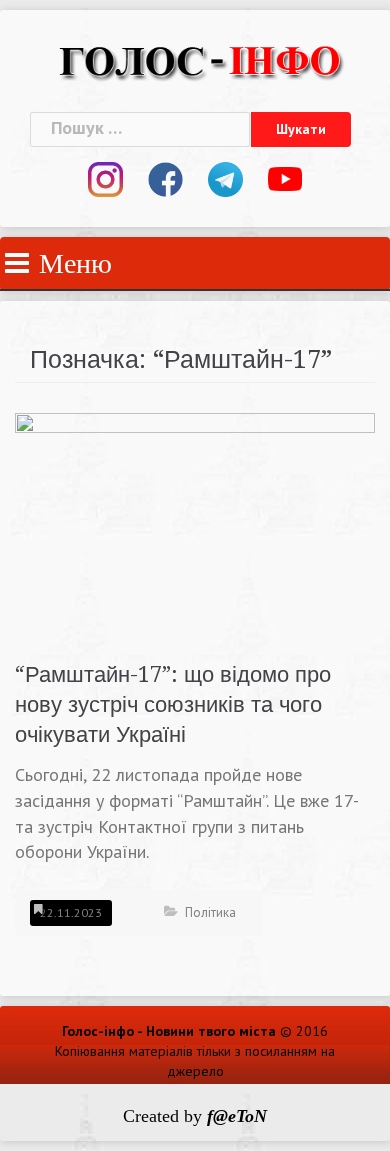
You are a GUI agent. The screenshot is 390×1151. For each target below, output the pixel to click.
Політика (210, 912)
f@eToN (237, 1116)
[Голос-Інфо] (200, 58)
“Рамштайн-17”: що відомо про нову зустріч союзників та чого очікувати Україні (173, 704)
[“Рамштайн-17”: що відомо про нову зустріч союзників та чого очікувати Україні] (195, 524)
